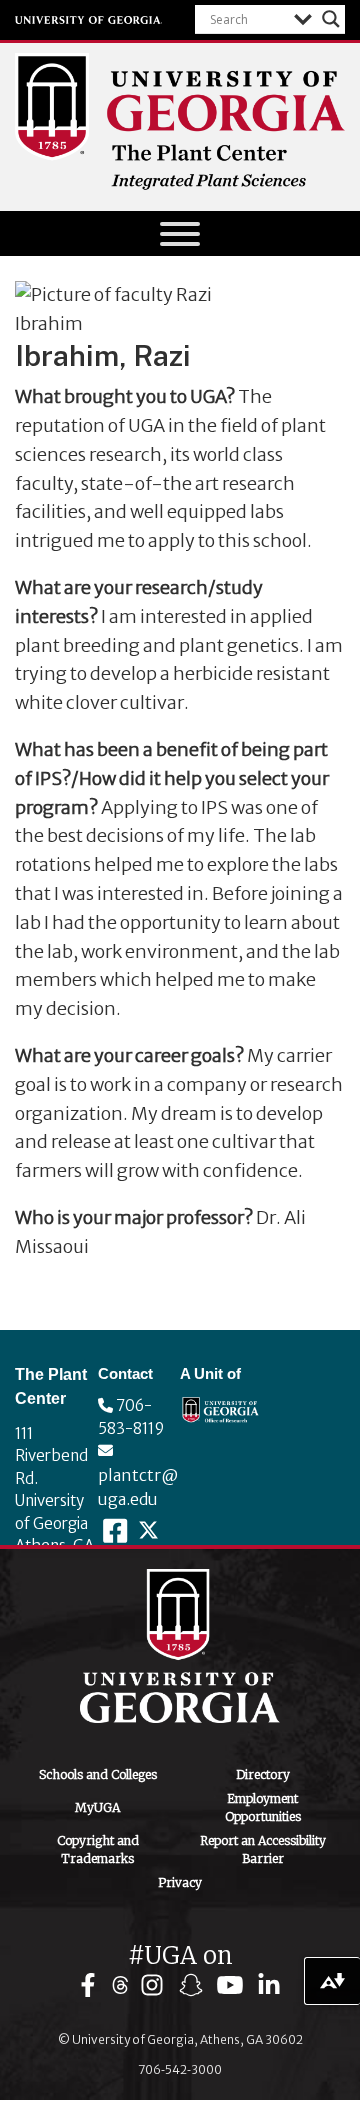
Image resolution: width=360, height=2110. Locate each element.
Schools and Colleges (98, 1774)
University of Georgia (89, 20)
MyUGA (97, 1807)
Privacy (180, 1882)
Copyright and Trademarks (98, 1849)
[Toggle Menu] (180, 234)
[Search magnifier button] (331, 19)
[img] (92, 1985)
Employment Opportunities (263, 1807)
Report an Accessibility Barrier (263, 1849)
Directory (263, 1774)
